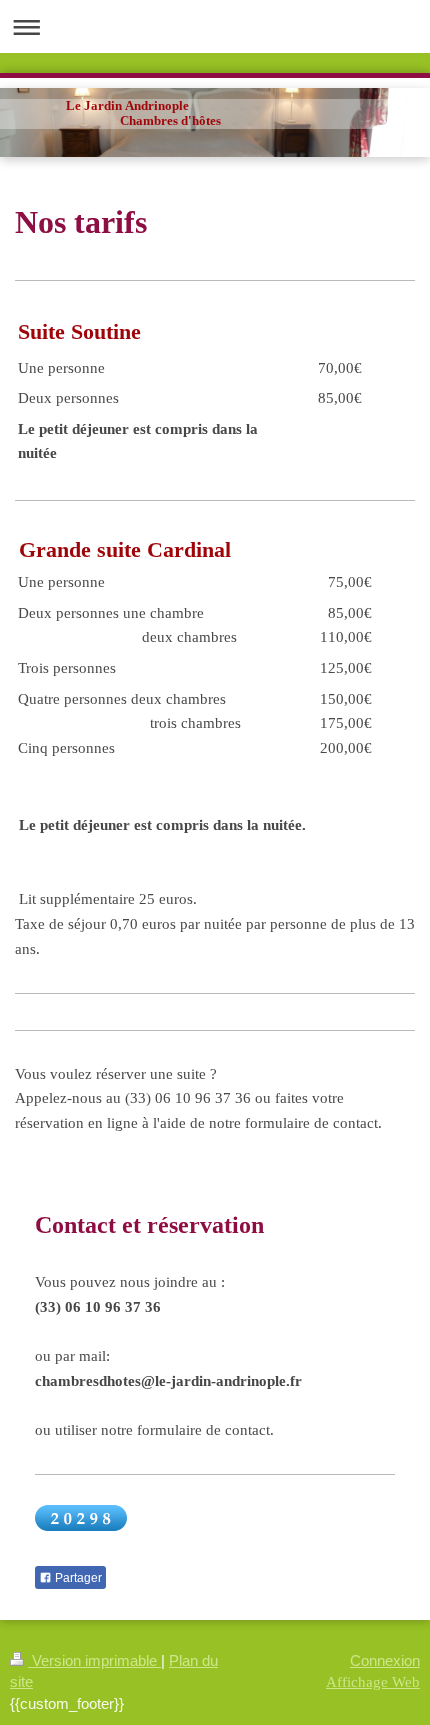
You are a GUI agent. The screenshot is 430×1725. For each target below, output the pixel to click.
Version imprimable (94, 1660)
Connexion (385, 1660)
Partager (77, 1578)
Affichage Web (373, 1681)
